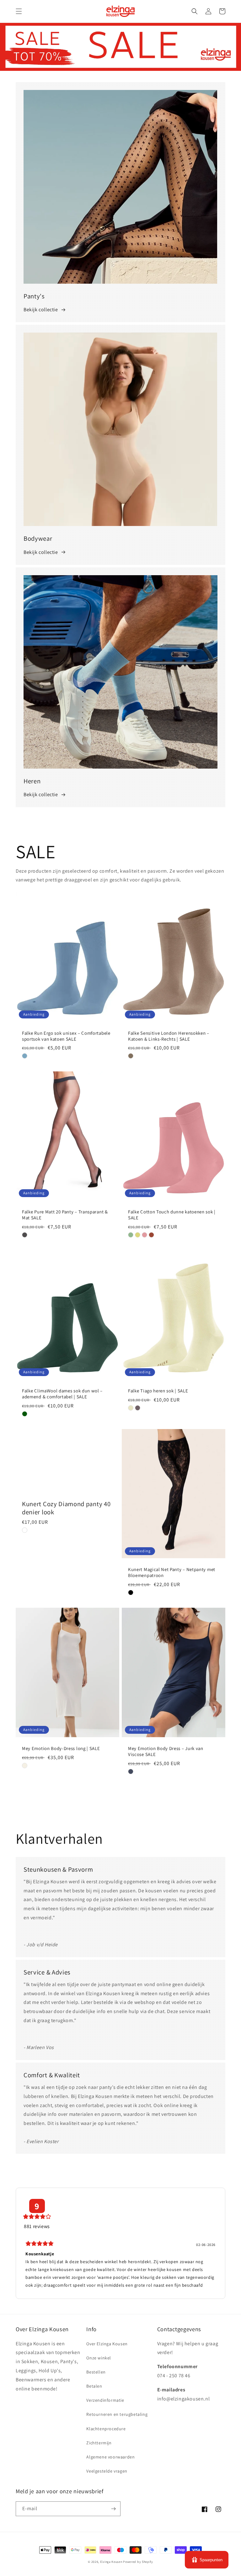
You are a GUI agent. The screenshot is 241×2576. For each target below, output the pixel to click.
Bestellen (96, 2372)
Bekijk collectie (41, 310)
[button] (19, 11)
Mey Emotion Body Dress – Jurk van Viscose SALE (166, 1751)
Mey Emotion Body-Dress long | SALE (61, 1748)
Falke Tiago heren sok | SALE (158, 1391)
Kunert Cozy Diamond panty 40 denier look (66, 1508)
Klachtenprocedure (106, 2429)
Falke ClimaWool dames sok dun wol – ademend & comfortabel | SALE (62, 1394)
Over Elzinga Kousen (107, 2344)
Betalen (94, 2386)
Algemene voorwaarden (110, 2457)
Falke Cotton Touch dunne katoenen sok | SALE (172, 1215)
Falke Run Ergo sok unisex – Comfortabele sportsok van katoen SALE (66, 1036)
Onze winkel (99, 2358)
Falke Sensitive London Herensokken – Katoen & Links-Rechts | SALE (169, 1036)
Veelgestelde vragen (107, 2471)
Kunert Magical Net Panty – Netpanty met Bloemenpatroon (172, 1572)
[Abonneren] (113, 2509)
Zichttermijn (99, 2443)
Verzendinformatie (105, 2400)
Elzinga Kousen (111, 2562)
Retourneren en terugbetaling (117, 2414)
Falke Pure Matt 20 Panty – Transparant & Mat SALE (65, 1215)
